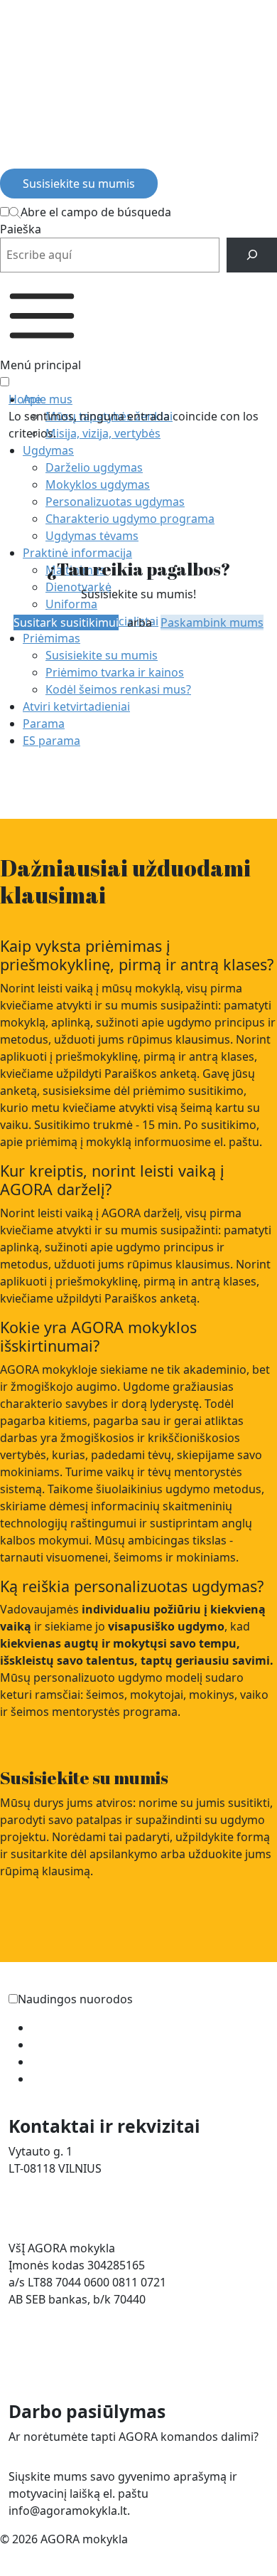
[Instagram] (34, 157)
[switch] (13, 1999)
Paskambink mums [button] (212, 622)
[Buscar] (252, 255)
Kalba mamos (68, 2045)
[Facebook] (11, 157)
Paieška (21, 229)
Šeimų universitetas (84, 2028)
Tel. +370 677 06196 (60, 2185)
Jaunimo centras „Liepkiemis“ (109, 2079)
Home (25, 399)
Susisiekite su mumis (79, 184)
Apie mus (48, 399)
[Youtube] (56, 157)
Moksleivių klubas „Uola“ (98, 2062)
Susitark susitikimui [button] (66, 622)
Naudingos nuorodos (75, 1999)
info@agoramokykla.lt (68, 2203)
